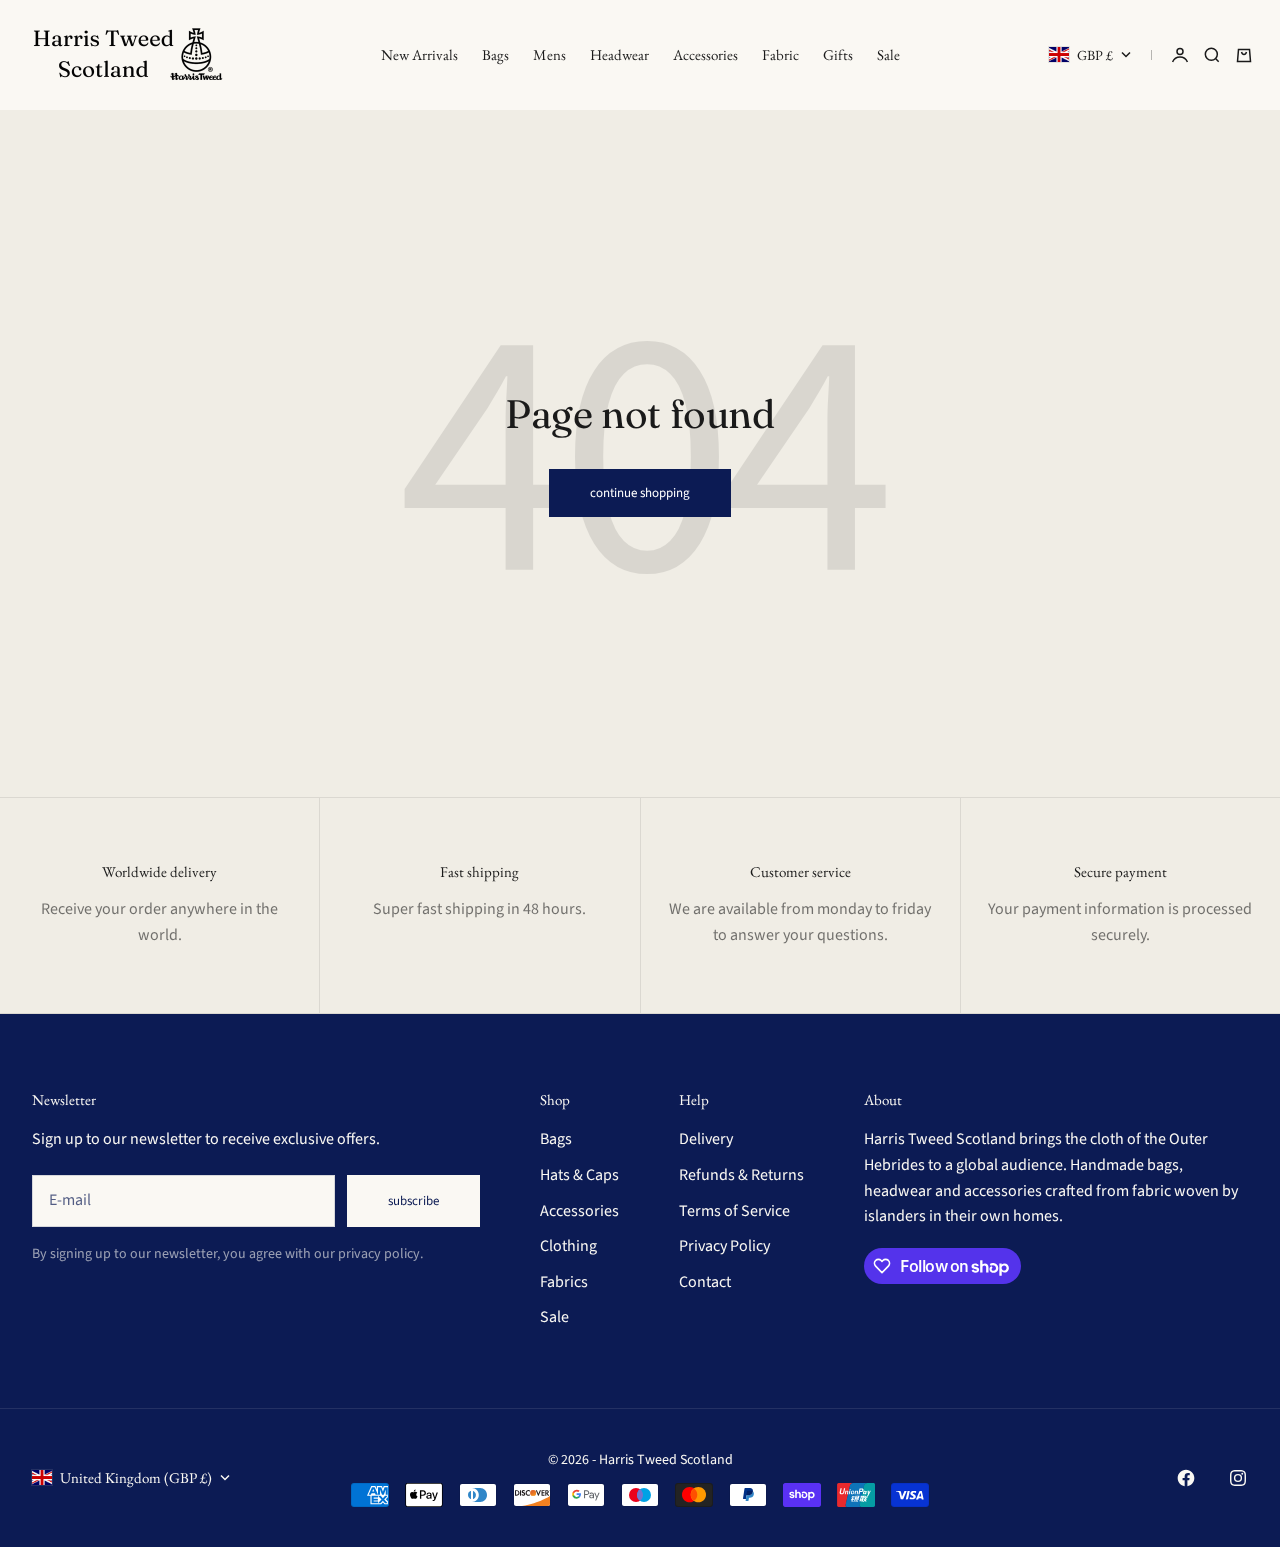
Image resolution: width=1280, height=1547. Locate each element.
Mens (549, 54)
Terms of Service (734, 1211)
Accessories (705, 54)
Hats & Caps (579, 1175)
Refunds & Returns (741, 1175)
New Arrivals (419, 54)
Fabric (780, 54)
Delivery (706, 1139)
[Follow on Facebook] (1186, 1478)
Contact (705, 1282)
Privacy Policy (724, 1246)
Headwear (619, 54)
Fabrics (564, 1282)
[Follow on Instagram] (1238, 1478)
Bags (495, 54)
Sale (888, 54)
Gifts (838, 54)
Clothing (568, 1246)
